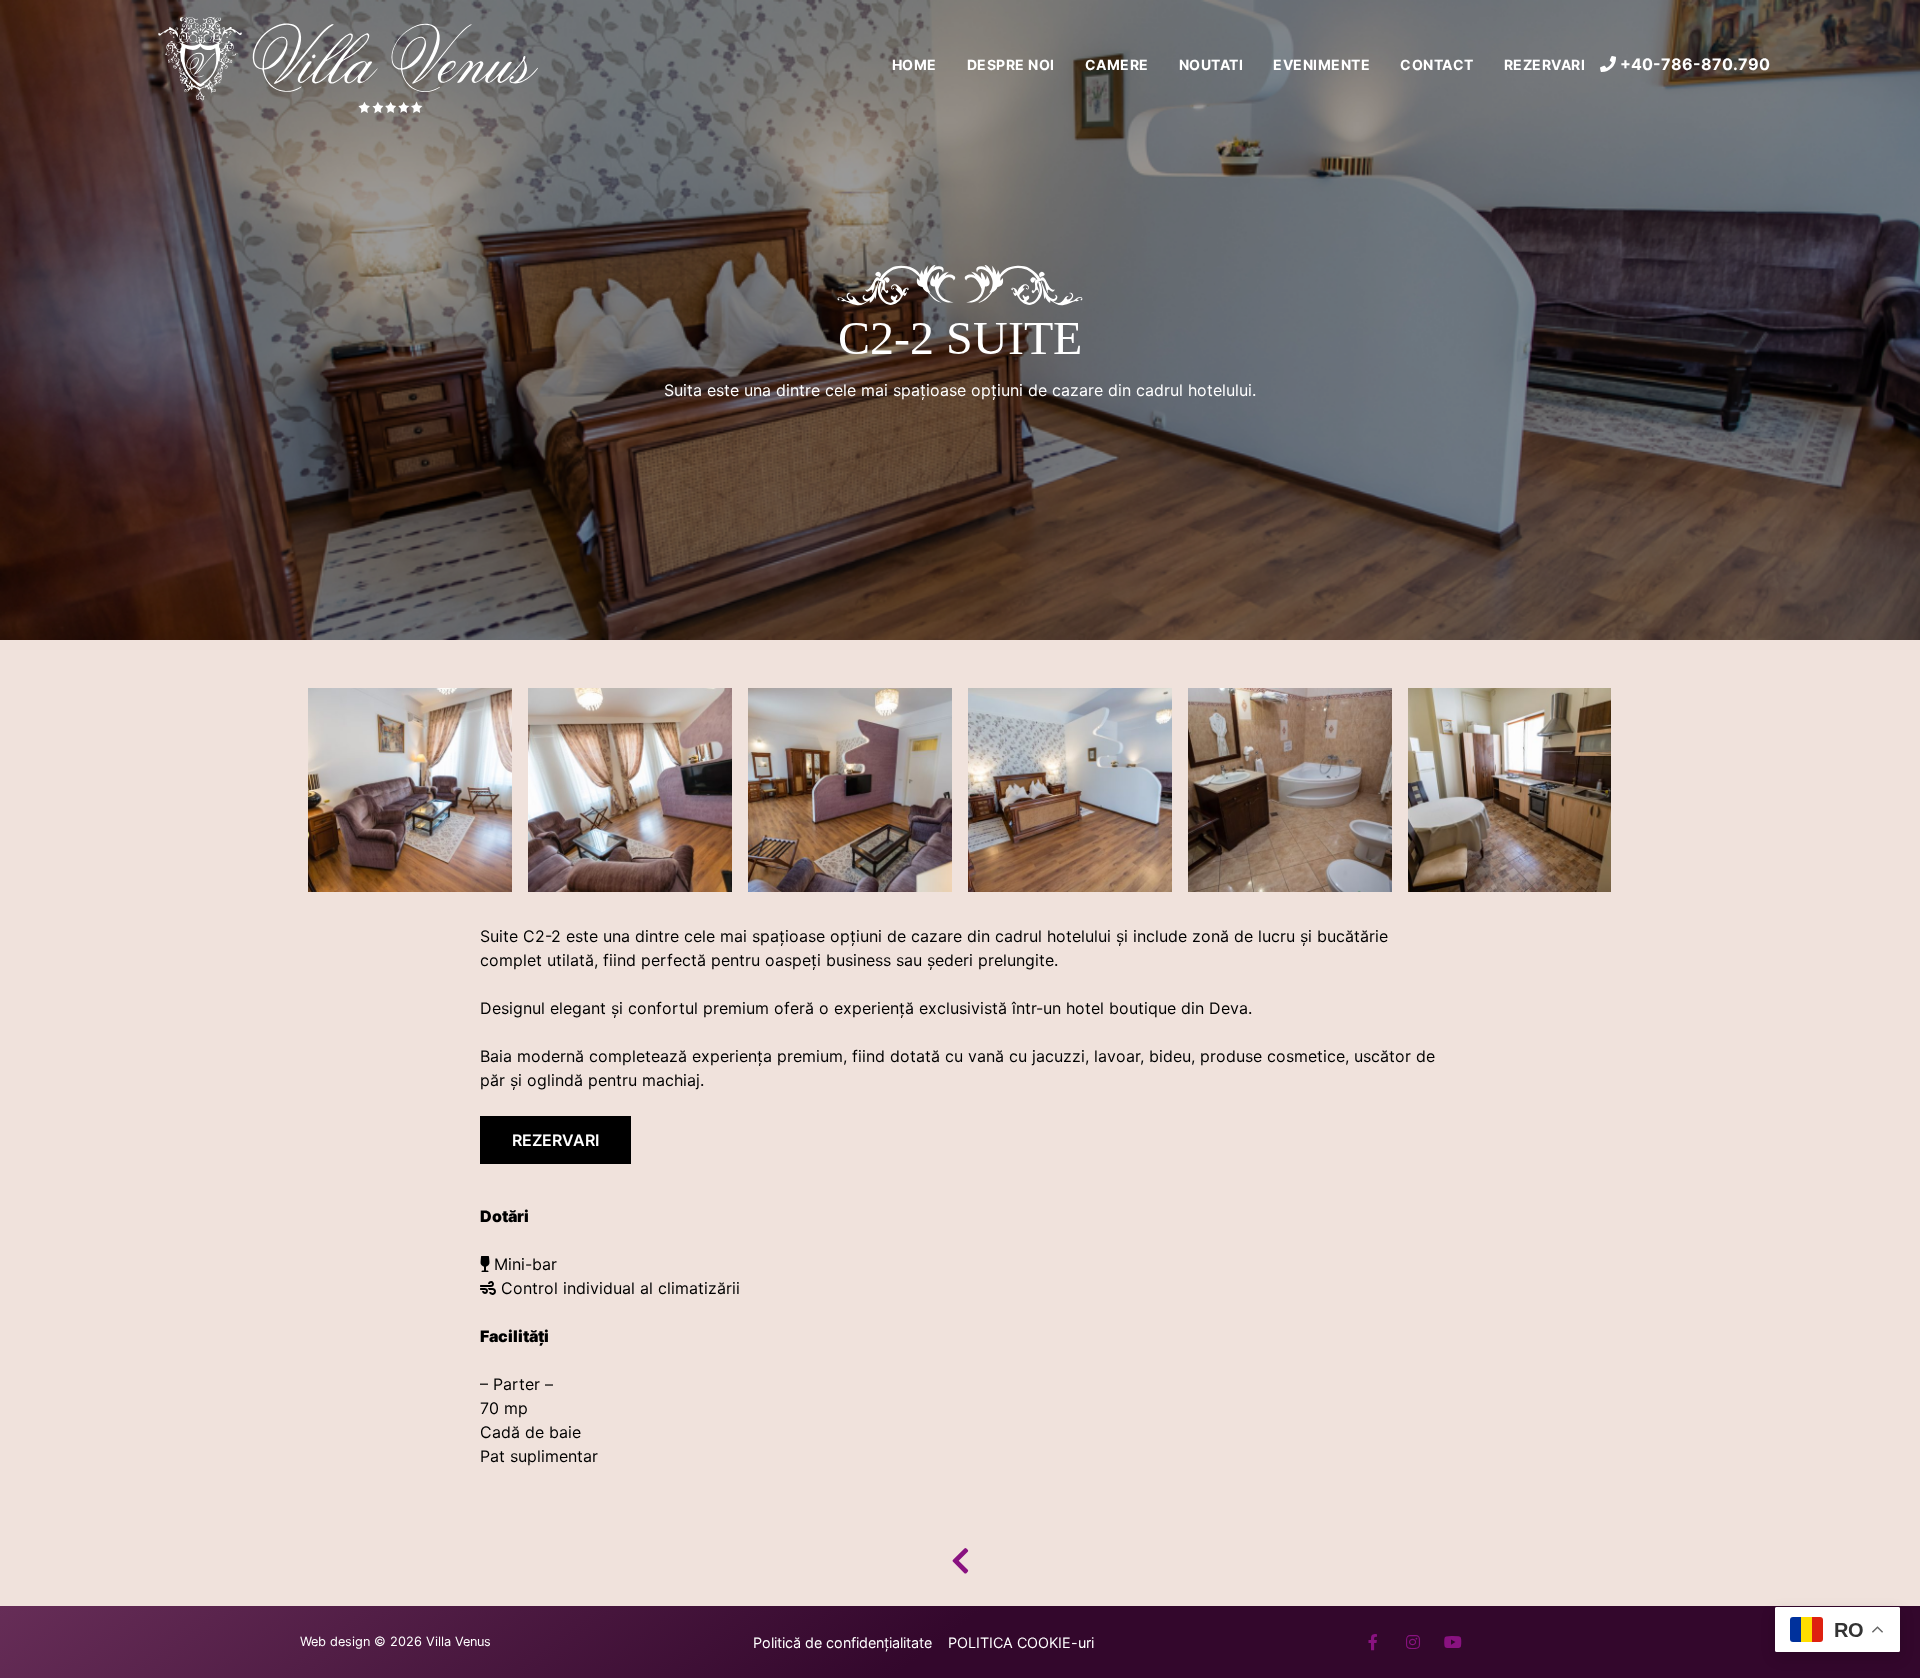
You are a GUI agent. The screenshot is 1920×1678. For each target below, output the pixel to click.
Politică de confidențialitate (842, 1642)
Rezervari (1545, 64)
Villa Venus (458, 1641)
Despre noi (1011, 64)
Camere (1117, 64)
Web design (335, 1641)
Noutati (1211, 64)
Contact (1437, 64)
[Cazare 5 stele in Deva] (350, 64)
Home (914, 64)
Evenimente (1321, 64)
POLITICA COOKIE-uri (1021, 1642)
